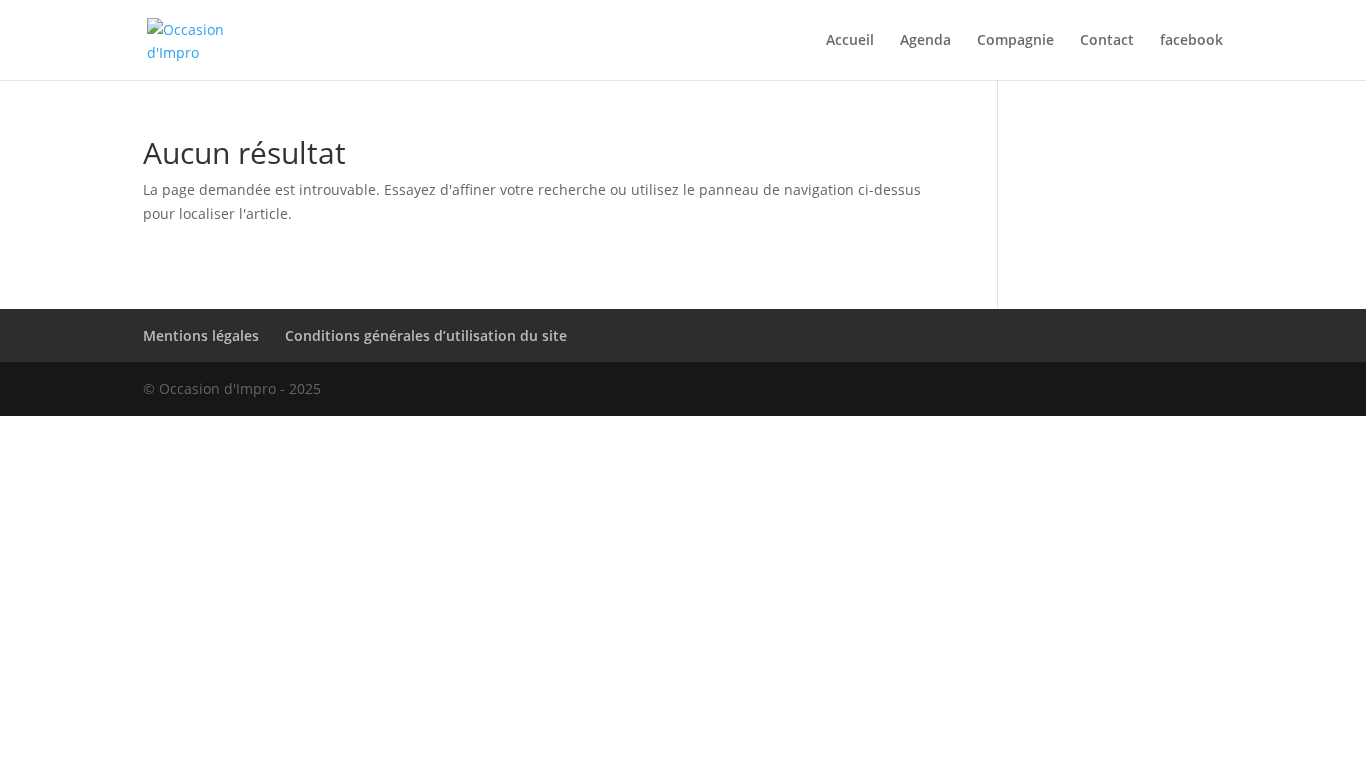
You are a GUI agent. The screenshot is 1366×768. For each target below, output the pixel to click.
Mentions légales (201, 335)
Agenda (925, 41)
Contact (1107, 41)
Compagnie (1015, 41)
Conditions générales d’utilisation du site (426, 335)
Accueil (850, 41)
